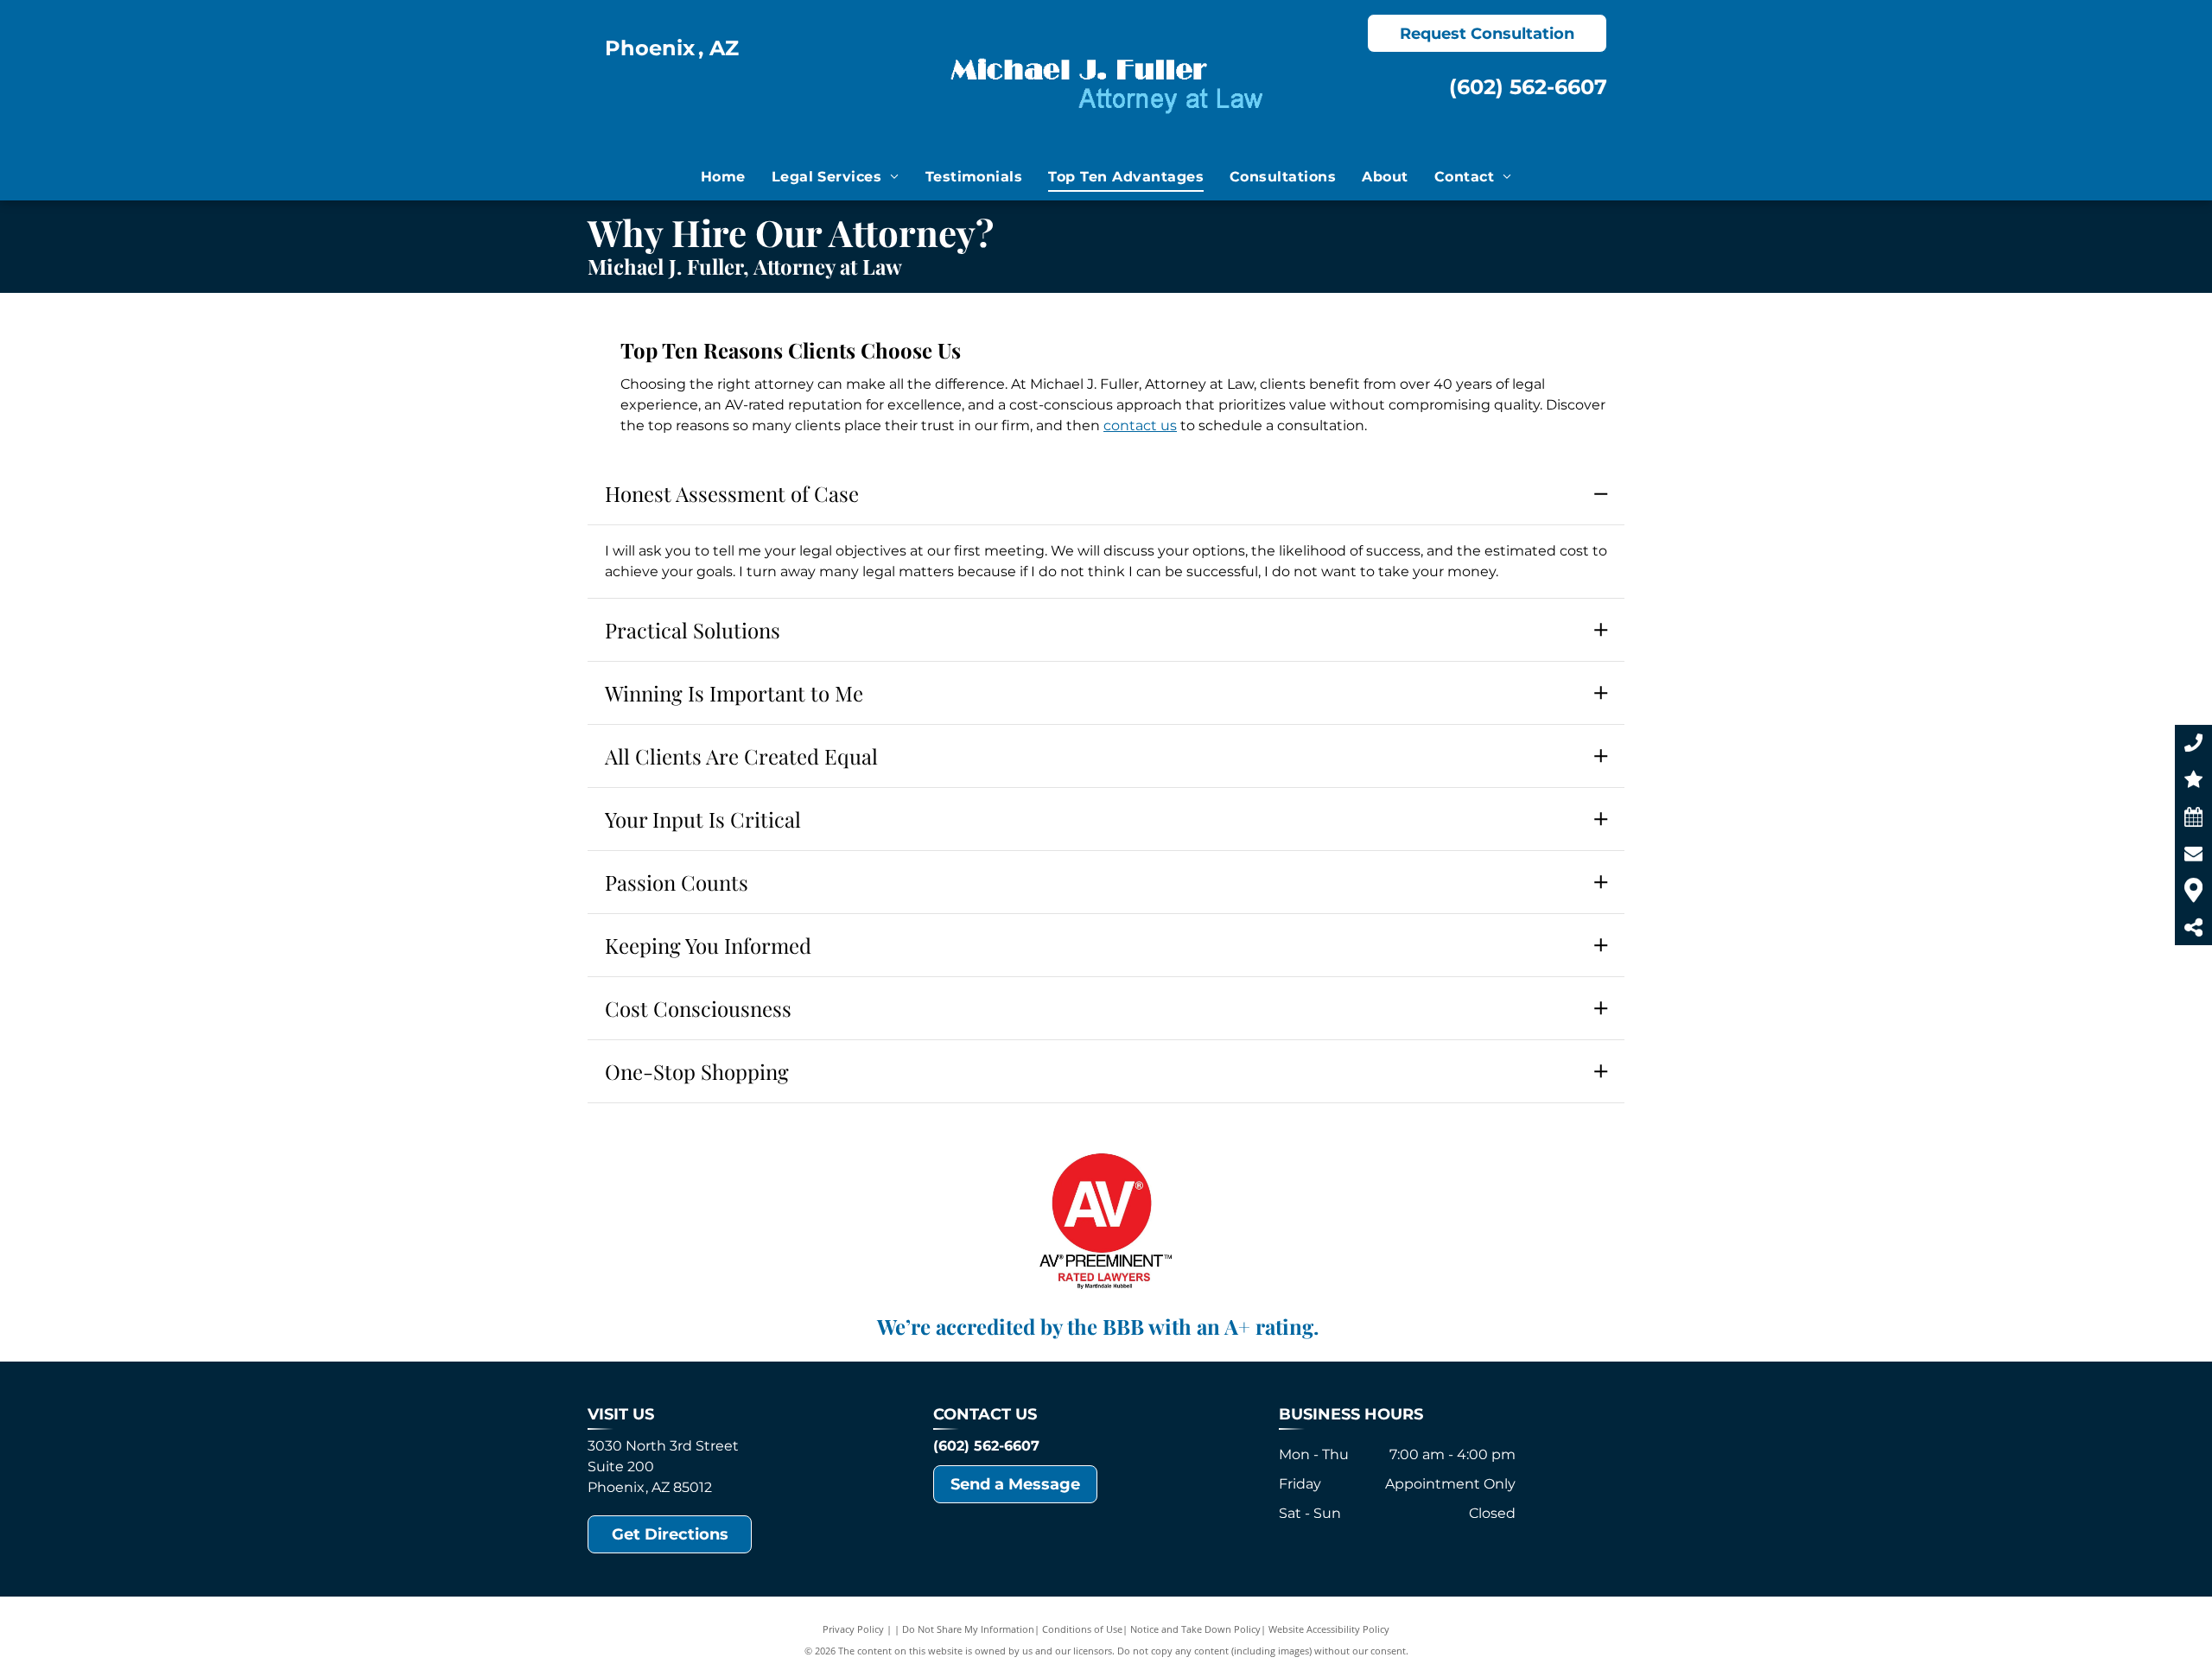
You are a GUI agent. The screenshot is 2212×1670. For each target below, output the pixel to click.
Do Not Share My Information (968, 1629)
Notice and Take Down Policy (1195, 1629)
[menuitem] (723, 177)
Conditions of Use (1082, 1629)
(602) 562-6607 (1528, 87)
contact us (1140, 425)
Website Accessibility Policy (1329, 1629)
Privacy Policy (853, 1629)
